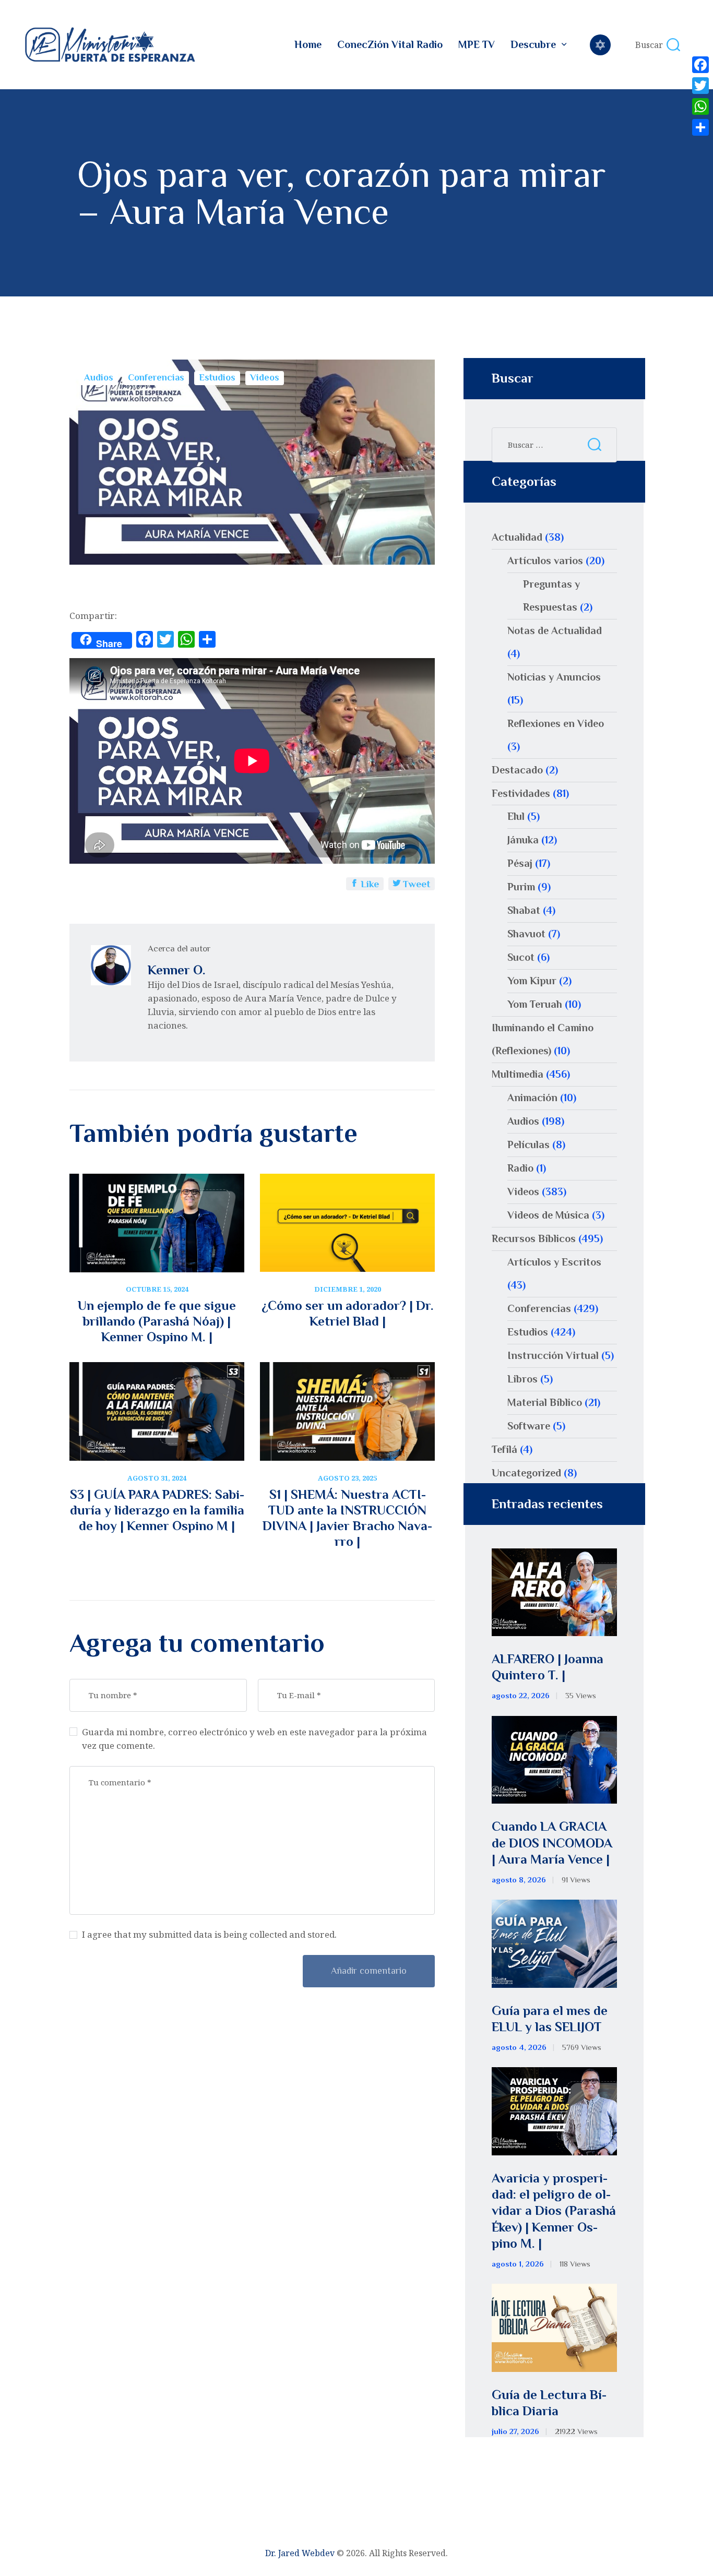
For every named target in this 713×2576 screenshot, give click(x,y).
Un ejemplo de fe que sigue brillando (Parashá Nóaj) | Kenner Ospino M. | (157, 1321)
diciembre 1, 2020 (348, 1289)
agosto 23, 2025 (347, 1478)
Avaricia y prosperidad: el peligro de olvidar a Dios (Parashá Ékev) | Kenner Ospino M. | (554, 2211)
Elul (516, 816)
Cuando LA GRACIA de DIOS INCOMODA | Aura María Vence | (552, 1843)
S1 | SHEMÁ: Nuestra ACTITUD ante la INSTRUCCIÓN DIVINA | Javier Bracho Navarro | (347, 1518)
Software (529, 1426)
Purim (521, 887)
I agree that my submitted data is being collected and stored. (209, 1934)
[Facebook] (700, 65)
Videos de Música (548, 1215)
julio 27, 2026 (515, 2431)
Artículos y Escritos (554, 1262)
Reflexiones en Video (556, 723)
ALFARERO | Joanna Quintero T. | (548, 1667)
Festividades (521, 793)
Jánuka (523, 840)
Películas (528, 1144)
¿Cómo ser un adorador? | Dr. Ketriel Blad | (348, 1313)
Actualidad (517, 537)
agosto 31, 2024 (157, 1478)
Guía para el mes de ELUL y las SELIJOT (550, 2019)
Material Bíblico (545, 1402)
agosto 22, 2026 (521, 1696)
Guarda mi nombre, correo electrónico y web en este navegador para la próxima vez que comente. (254, 1739)
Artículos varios (545, 560)
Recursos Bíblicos (534, 1238)
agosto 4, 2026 (519, 2047)
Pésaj (520, 863)
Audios (99, 377)
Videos (265, 377)
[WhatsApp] (700, 106)
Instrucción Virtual (553, 1355)
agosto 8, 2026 (519, 1880)
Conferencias (156, 377)
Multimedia (518, 1074)
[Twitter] (700, 86)
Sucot (521, 957)
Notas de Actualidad (555, 630)
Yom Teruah (535, 1004)
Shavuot (526, 934)
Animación (532, 1098)
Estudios (217, 377)
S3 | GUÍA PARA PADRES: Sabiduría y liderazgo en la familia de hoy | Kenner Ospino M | (157, 1510)
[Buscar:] (554, 444)
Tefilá (504, 1449)
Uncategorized (526, 1473)
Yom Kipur (532, 981)
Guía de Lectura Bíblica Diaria (549, 2403)
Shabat (524, 910)
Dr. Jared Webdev (300, 2553)
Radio (520, 1168)
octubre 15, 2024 (157, 1289)
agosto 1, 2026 (518, 2264)
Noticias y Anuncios (554, 677)
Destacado (517, 770)
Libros (522, 1379)
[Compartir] (700, 127)
